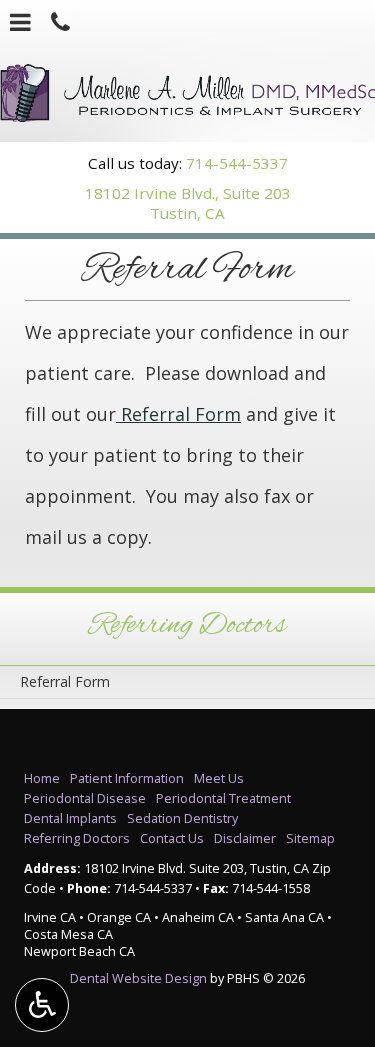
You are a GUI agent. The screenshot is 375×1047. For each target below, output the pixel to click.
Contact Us (172, 838)
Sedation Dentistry (182, 818)
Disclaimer (245, 838)
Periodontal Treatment (223, 798)
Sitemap (310, 838)
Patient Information (127, 778)
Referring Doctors (187, 626)
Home (42, 778)
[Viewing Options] (42, 1005)
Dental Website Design (138, 978)
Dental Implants (70, 818)
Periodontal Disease (85, 798)
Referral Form (178, 414)
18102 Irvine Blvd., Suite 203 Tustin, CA (188, 203)
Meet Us (219, 778)
